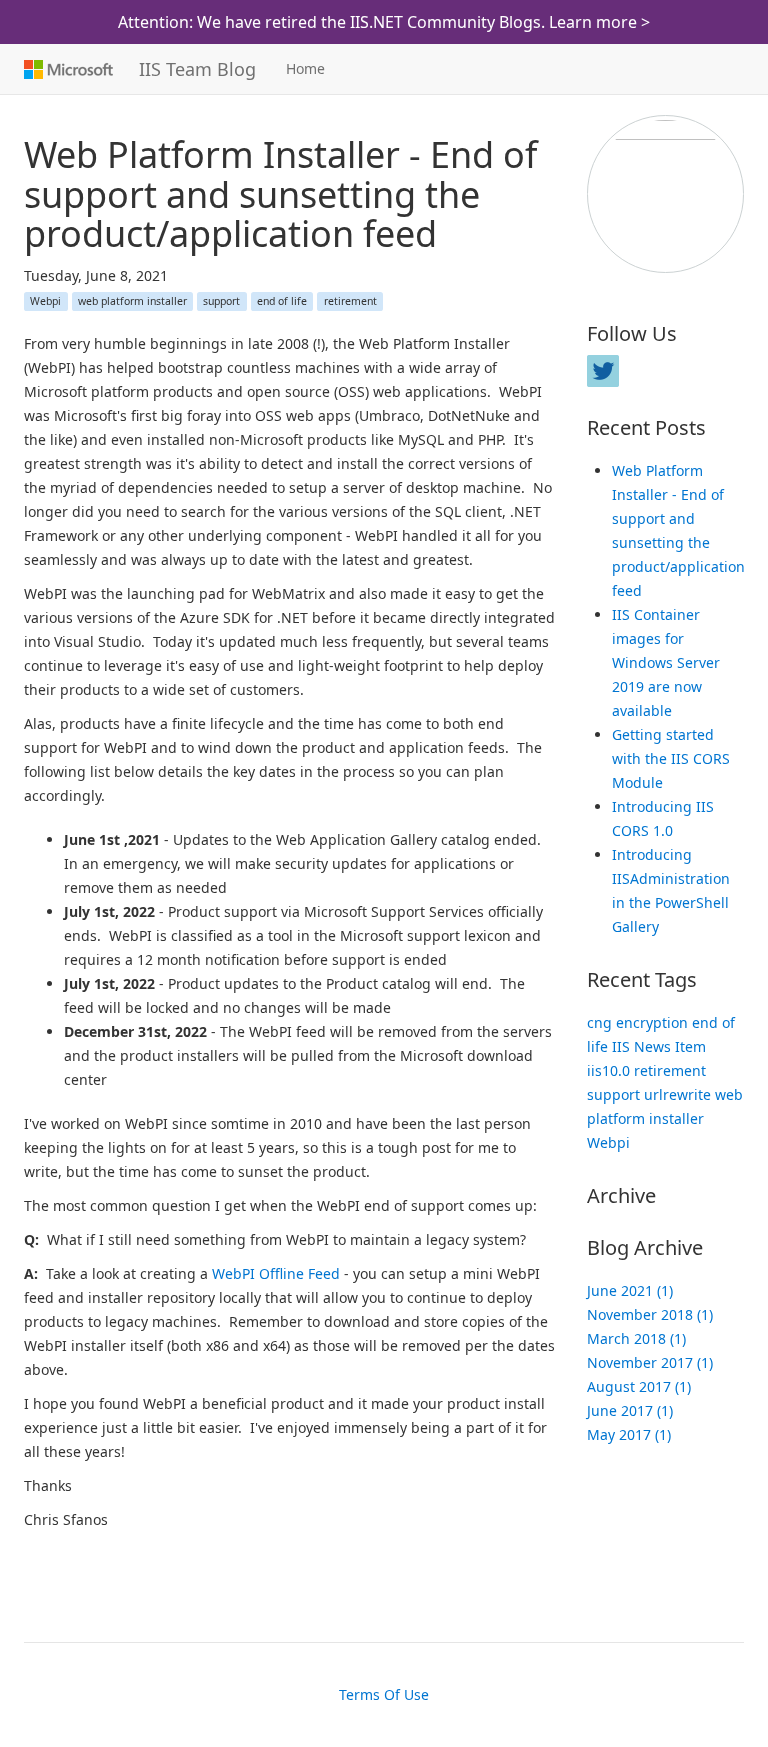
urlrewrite (677, 1094)
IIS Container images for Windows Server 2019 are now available (666, 662)
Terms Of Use (384, 1694)
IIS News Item (659, 1046)
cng (599, 1022)
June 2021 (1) (630, 1290)
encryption (652, 1022)
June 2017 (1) (630, 1410)
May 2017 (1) (629, 1434)
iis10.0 (608, 1070)
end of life (282, 301)
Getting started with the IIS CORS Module (671, 758)
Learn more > (599, 22)
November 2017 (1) (650, 1362)
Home (305, 68)
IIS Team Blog (197, 69)
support (221, 301)
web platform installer (132, 301)
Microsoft (66, 69)
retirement (350, 301)
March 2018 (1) (636, 1338)
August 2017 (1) (639, 1386)
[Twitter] (603, 371)
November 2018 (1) (650, 1314)
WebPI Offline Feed (276, 1273)
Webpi (45, 301)
